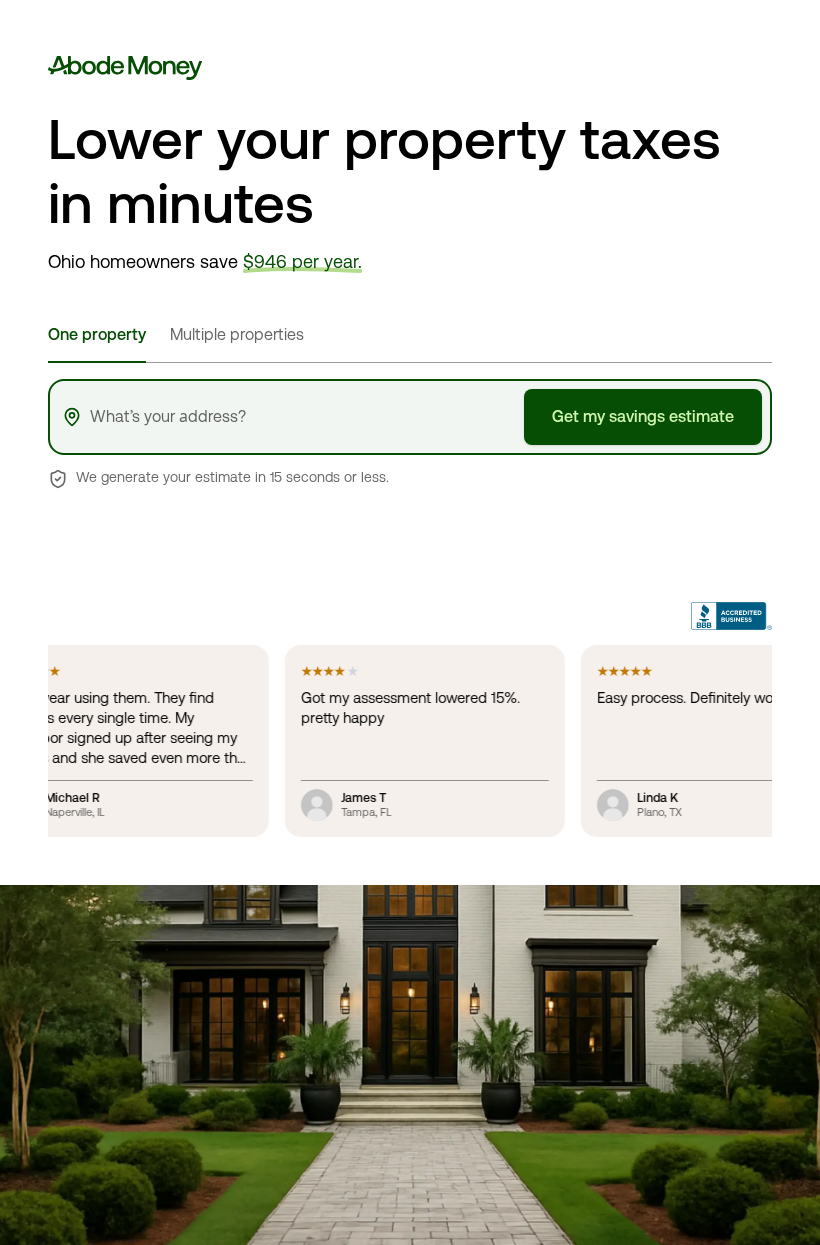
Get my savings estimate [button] (643, 416)
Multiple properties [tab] (237, 334)
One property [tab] (97, 334)
